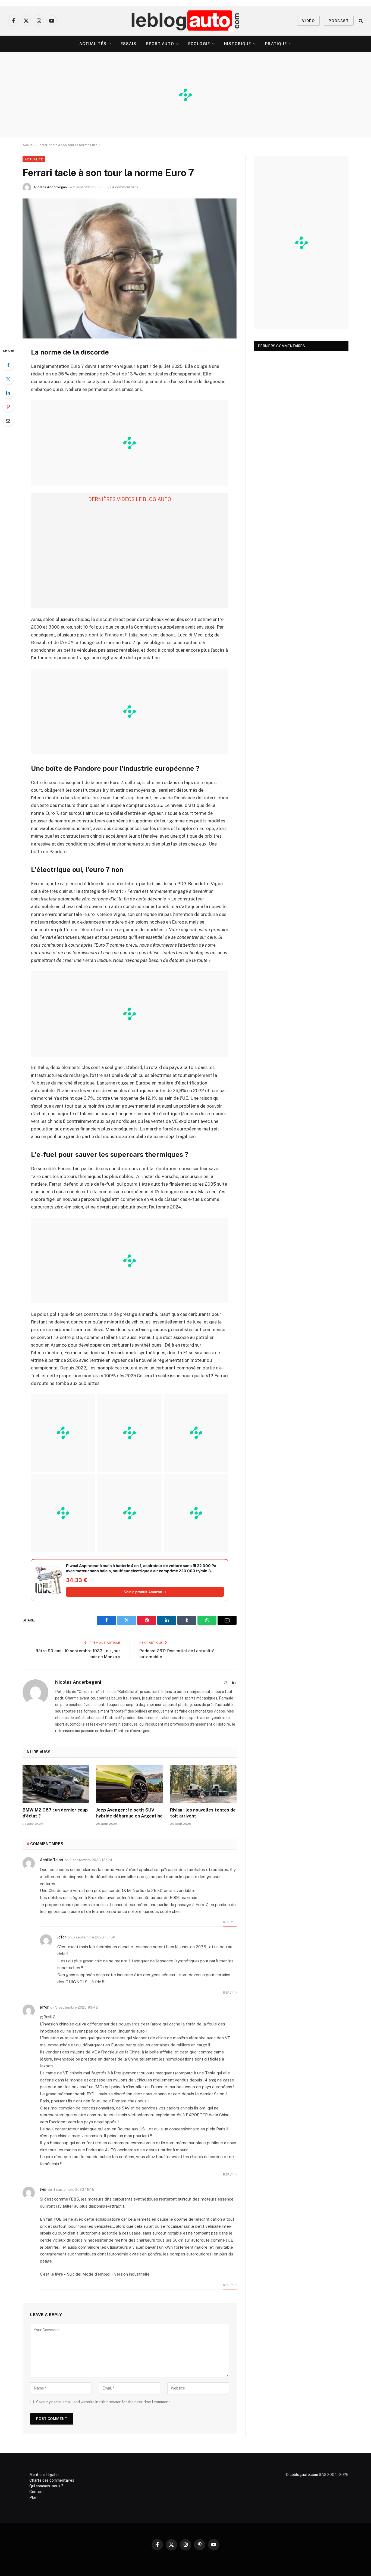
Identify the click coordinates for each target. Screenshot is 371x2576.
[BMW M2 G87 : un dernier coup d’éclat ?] (56, 1784)
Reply (228, 1922)
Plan (33, 2497)
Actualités (93, 44)
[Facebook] (8, 365)
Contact (37, 2492)
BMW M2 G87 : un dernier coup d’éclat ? (55, 1813)
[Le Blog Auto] (186, 21)
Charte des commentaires (52, 2480)
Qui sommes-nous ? (46, 2486)
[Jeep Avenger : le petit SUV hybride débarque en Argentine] (129, 1784)
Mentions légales (44, 2475)
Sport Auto (160, 44)
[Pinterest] (8, 407)
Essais (129, 44)
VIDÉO (308, 21)
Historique (238, 44)
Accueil (29, 145)
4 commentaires (125, 187)
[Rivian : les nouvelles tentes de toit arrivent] (203, 1784)
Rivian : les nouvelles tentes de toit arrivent (203, 1813)
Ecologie (199, 44)
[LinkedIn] (8, 393)
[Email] (8, 421)
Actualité (34, 159)
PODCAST (339, 21)
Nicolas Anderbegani (51, 187)
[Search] (360, 21)
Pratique (276, 44)
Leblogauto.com (304, 2475)
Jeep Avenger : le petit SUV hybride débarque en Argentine (129, 1813)
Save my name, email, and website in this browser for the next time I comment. (103, 2402)
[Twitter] (8, 379)
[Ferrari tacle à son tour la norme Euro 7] (130, 268)
